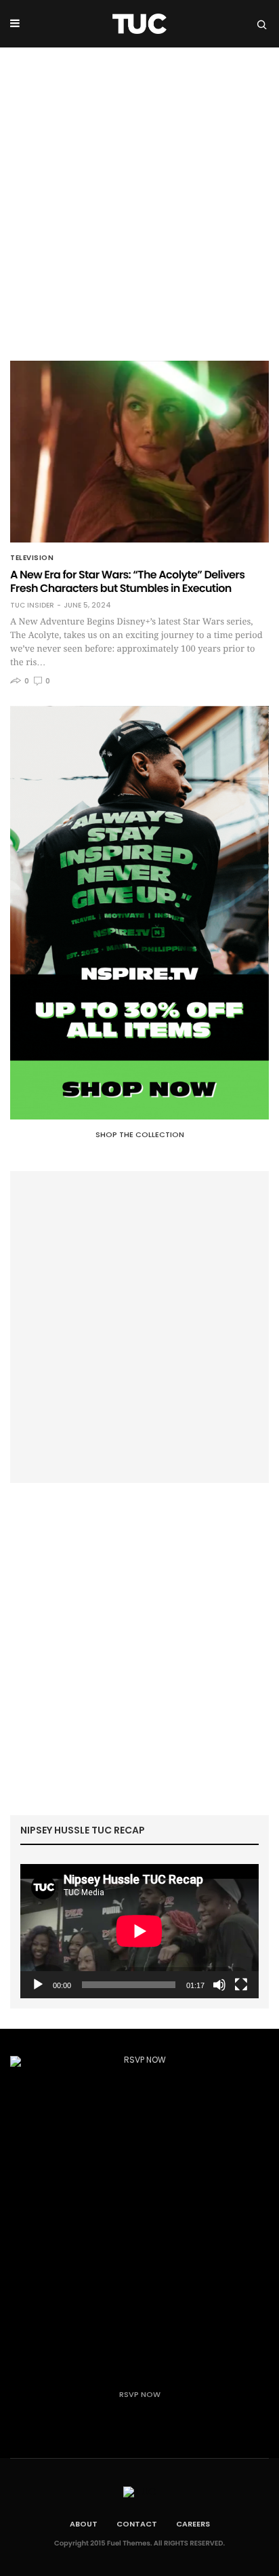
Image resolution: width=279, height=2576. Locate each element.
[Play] (38, 1985)
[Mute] (219, 1985)
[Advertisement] (139, 194)
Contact (137, 2524)
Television (32, 558)
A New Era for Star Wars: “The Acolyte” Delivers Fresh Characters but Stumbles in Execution (127, 581)
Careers (193, 2524)
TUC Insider (32, 606)
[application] (139, 1931)
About (84, 2524)
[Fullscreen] (241, 1985)
